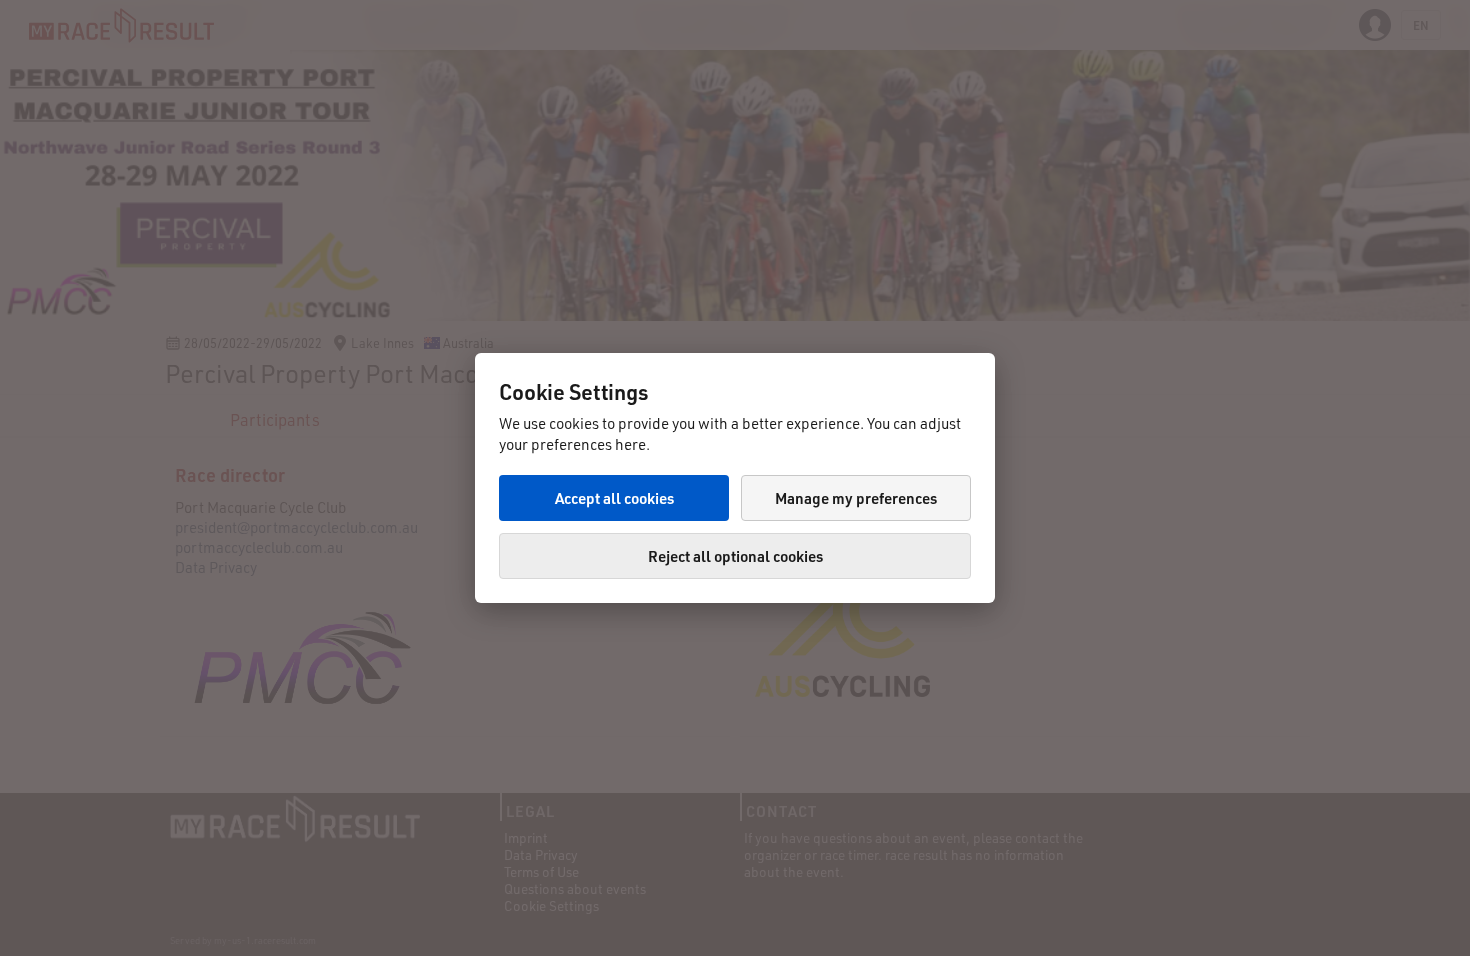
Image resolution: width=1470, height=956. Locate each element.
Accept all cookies (614, 498)
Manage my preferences (856, 498)
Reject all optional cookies (735, 556)
